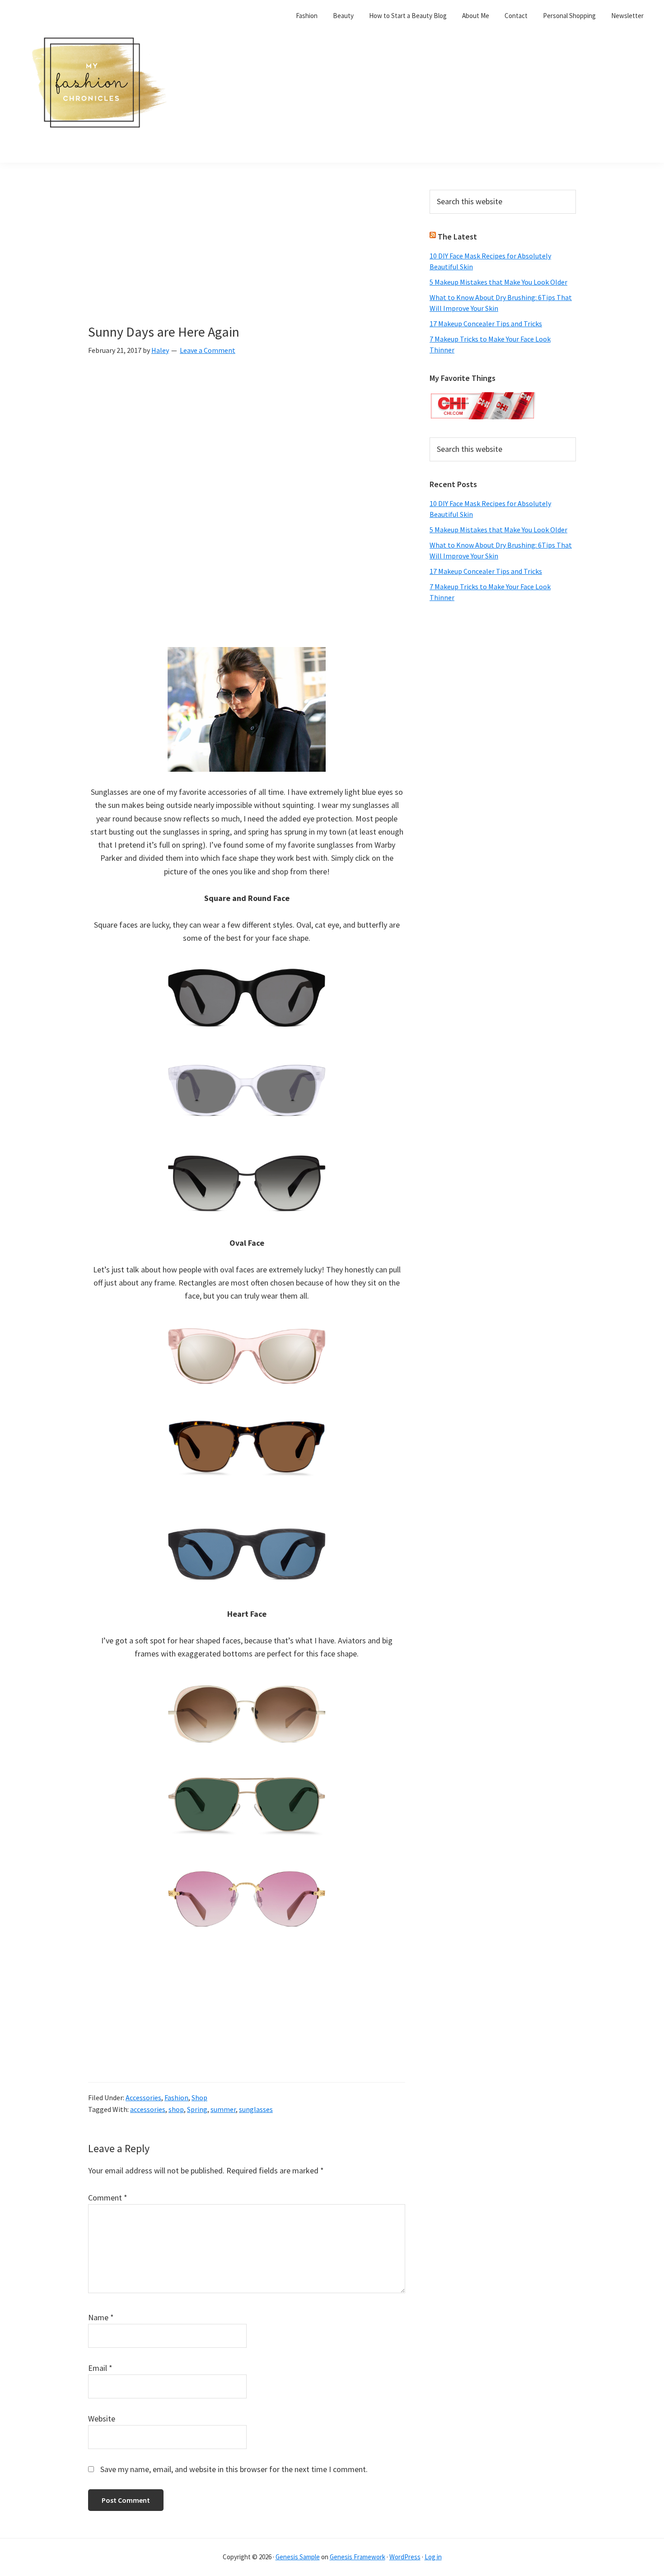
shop (176, 2109)
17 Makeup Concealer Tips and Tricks (486, 324)
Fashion (176, 2097)
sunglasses (256, 2109)
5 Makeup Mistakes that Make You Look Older (498, 282)
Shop (199, 2097)
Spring (197, 2109)
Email (100, 2368)
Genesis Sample (298, 2557)
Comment (108, 2198)
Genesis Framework (358, 2557)
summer (223, 2109)
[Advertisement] (247, 257)
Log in (433, 2557)
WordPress (405, 2557)
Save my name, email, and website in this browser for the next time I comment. (234, 2469)
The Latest (457, 237)
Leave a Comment (208, 350)
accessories (148, 2109)
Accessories (143, 2097)
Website (102, 2419)
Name (101, 2317)
